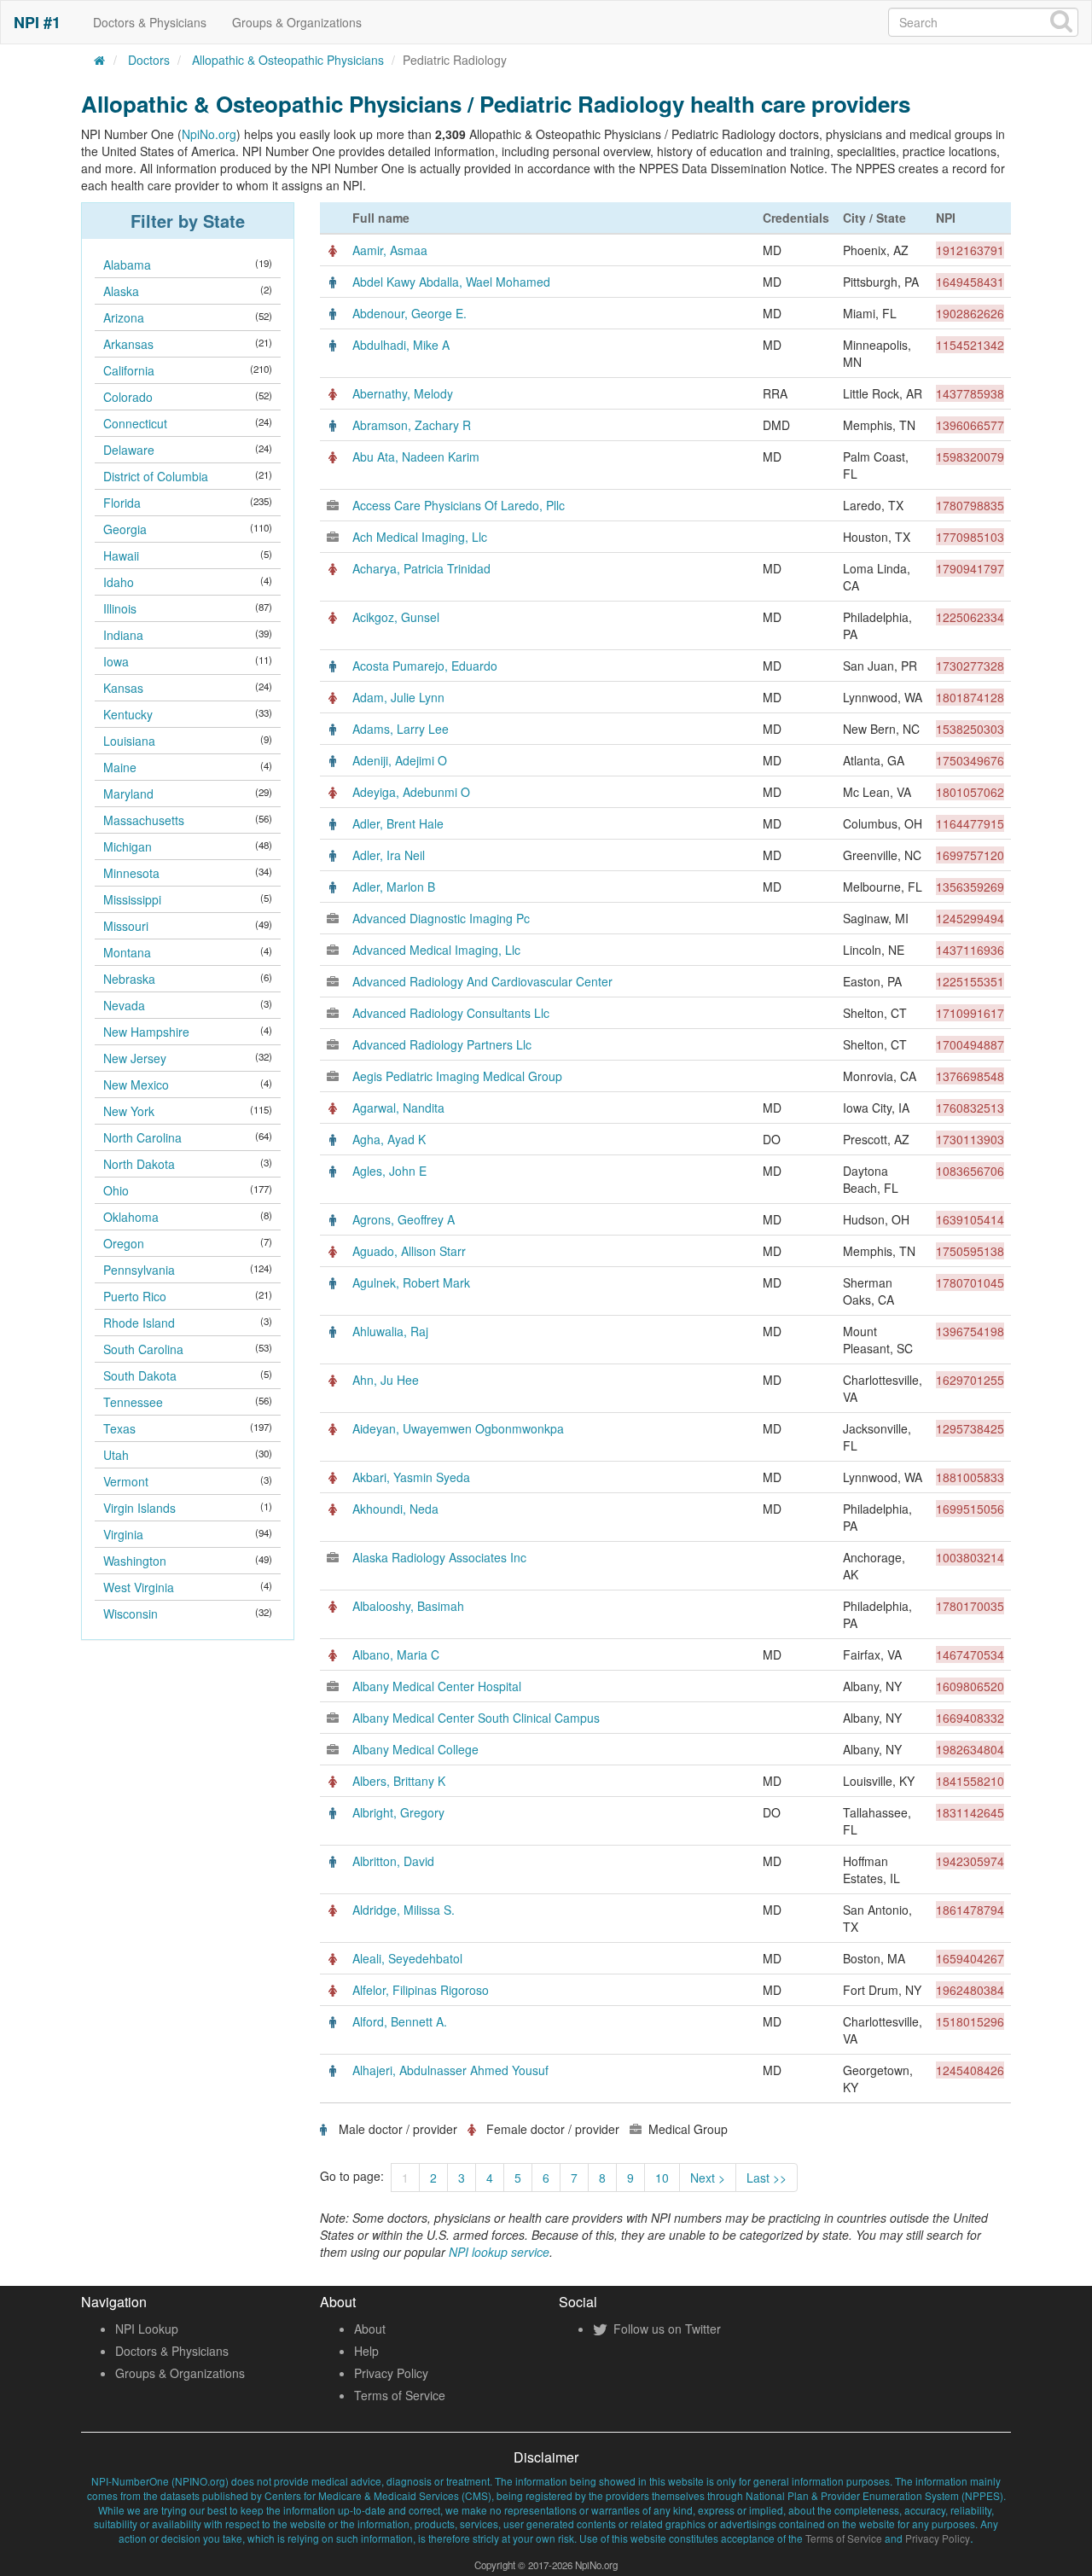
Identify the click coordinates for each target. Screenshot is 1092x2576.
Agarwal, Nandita (398, 1108)
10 (662, 2178)
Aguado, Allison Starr (409, 1251)
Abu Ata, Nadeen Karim (416, 456)
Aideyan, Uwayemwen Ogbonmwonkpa (458, 1428)
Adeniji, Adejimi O (400, 760)
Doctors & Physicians (150, 22)
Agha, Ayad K (389, 1139)
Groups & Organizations (297, 22)
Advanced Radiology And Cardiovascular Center (482, 981)
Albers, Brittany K (399, 1781)
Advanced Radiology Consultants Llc (451, 1013)
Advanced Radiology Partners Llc (442, 1044)
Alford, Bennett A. (400, 2021)
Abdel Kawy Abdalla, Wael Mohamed (451, 282)
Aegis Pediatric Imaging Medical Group (457, 1076)
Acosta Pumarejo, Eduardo (425, 666)
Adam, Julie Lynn (398, 697)
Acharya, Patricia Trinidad (421, 568)
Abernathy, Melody (403, 393)
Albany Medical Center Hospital (437, 1686)
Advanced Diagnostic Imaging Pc (441, 918)
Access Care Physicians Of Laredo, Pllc (459, 505)
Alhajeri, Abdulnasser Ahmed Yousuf (450, 2070)
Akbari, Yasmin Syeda (411, 1477)
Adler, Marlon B (394, 887)
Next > (708, 2178)
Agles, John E (389, 1171)
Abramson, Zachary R (412, 425)
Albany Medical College (415, 1749)
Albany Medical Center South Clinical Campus (476, 1718)
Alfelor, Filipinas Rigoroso (421, 1990)
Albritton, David (393, 1861)
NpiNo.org (209, 134)
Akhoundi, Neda (395, 1509)
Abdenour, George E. (409, 313)
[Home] (100, 60)
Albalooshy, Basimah (408, 1606)
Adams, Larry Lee (401, 729)
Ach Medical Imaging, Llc (420, 537)
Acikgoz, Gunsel (396, 617)
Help (366, 2351)
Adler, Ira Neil (389, 855)
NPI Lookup (147, 2329)
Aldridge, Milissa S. (404, 1910)
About (370, 2329)
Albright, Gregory (398, 1812)
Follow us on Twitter (665, 2329)
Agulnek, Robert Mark (411, 1282)
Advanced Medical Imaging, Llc (436, 950)
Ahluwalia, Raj (390, 1331)
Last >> (767, 2178)
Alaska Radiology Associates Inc (439, 1557)
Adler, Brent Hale (398, 823)
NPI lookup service (499, 2252)
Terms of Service (400, 2395)
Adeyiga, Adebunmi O (411, 792)
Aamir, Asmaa (390, 250)
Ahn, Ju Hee (386, 1380)
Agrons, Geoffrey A (404, 1219)
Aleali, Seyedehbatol (407, 1958)
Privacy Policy (391, 2373)
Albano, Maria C (396, 1654)
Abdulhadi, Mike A (401, 345)
